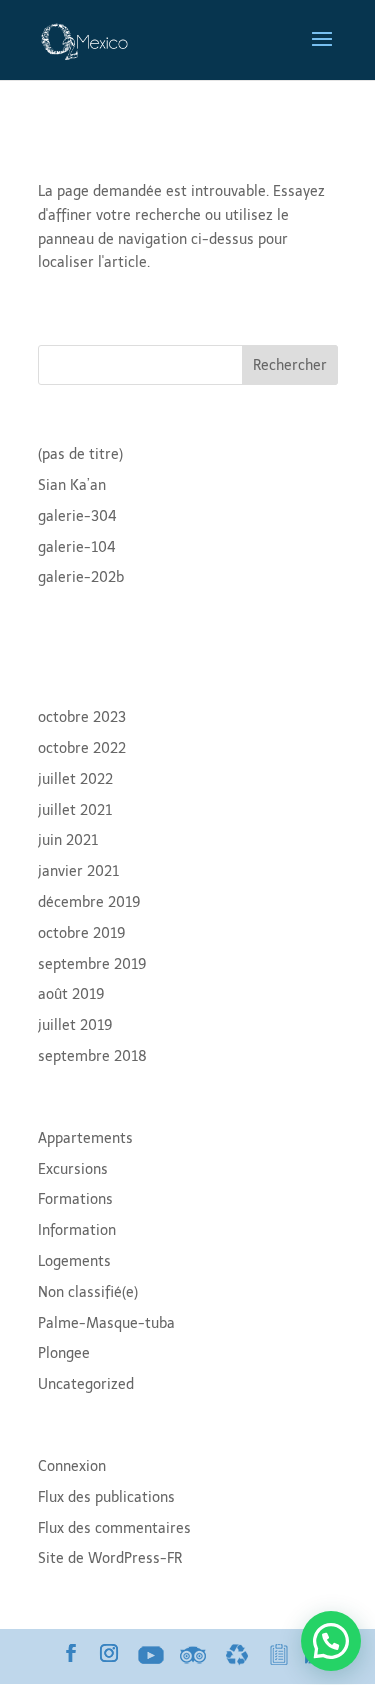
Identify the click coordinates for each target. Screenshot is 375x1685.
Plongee (64, 1353)
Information (77, 1230)
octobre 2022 (82, 748)
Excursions (73, 1169)
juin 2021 (68, 840)
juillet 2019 (75, 1025)
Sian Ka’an (72, 485)
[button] (331, 1641)
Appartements (85, 1138)
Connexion (72, 1466)
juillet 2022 (75, 779)
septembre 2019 (92, 964)
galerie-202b (81, 577)
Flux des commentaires (114, 1528)
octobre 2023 (82, 717)
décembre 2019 (89, 902)
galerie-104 (77, 547)
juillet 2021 (75, 810)
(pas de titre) (80, 454)
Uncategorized (86, 1384)
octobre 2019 (82, 933)
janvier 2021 (78, 871)
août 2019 (71, 994)
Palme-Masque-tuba (106, 1323)
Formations (75, 1199)
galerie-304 (77, 516)
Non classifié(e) (88, 1292)
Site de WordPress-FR (110, 1558)
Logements (74, 1261)
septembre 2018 (92, 1056)
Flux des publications (106, 1497)
